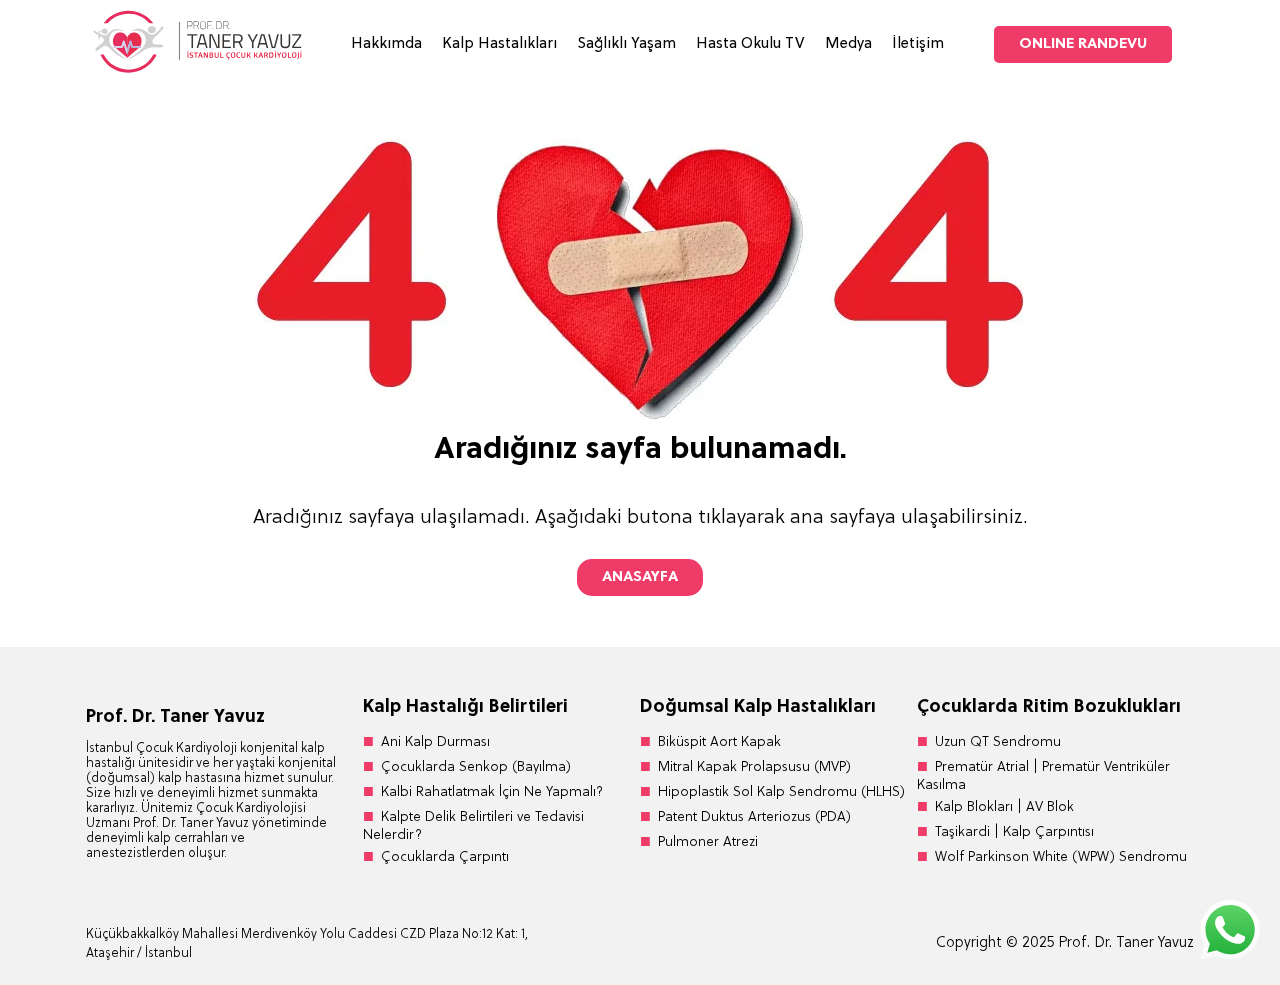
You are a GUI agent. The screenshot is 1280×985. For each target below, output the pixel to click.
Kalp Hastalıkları (499, 44)
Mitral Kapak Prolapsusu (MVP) (754, 767)
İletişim (918, 44)
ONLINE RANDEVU (1083, 44)
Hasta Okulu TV (750, 44)
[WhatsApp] (1230, 932)
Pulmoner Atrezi (708, 842)
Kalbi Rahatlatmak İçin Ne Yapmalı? (492, 792)
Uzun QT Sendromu (998, 742)
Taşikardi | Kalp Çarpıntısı (1014, 832)
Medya (848, 44)
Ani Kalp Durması (435, 742)
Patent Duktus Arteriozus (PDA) (754, 817)
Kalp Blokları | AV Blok (1004, 807)
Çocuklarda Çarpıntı (445, 857)
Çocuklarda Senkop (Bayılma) (476, 767)
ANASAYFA (640, 577)
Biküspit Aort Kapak (719, 742)
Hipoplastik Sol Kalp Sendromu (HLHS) (781, 792)
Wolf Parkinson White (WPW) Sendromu (1061, 857)
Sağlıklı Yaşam (626, 44)
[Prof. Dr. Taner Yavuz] (196, 70)
